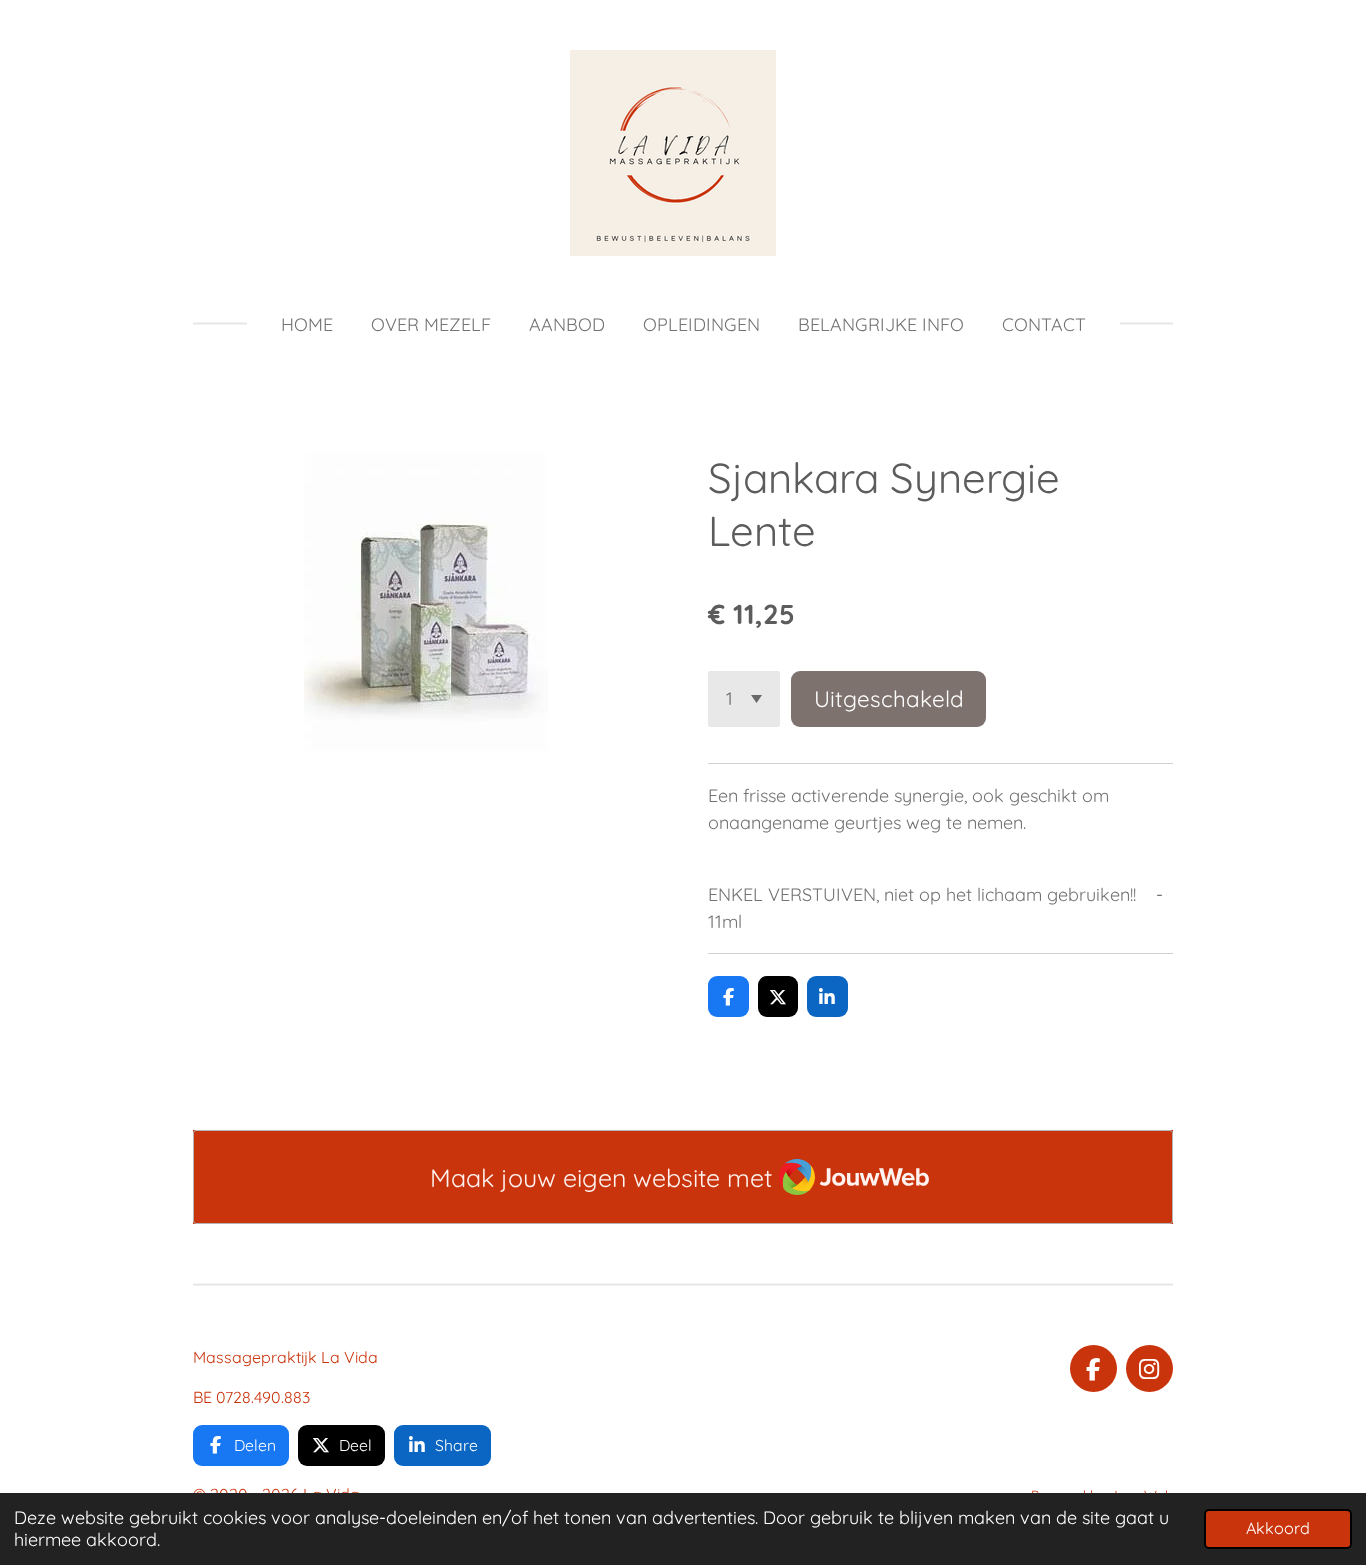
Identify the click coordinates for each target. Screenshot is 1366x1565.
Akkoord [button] (1278, 1528)
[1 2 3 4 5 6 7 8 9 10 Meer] (744, 699)
